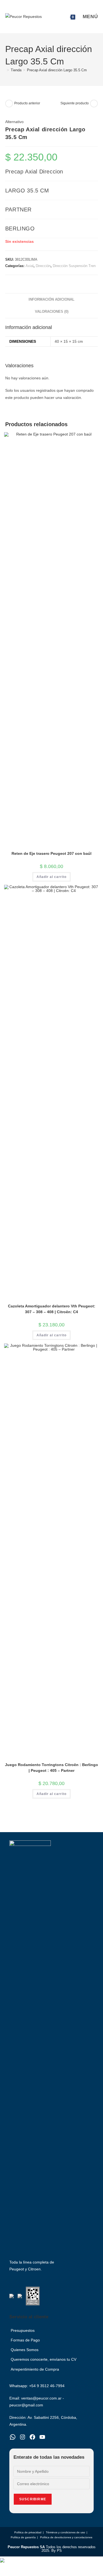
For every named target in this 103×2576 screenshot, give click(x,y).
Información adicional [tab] (51, 300)
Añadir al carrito (51, 877)
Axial (30, 266)
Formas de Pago (25, 2340)
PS (59, 2551)
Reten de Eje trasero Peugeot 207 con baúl (51, 853)
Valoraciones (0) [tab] (52, 312)
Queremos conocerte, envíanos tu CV (44, 2359)
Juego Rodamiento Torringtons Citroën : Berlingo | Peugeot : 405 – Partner (51, 1768)
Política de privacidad (28, 2532)
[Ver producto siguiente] (94, 104)
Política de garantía (23, 2537)
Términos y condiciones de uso (66, 2532)
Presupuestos (23, 2330)
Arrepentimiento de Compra (35, 2369)
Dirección (43, 266)
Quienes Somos (25, 2350)
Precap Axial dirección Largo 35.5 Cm (57, 70)
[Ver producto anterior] (9, 104)
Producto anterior (27, 103)
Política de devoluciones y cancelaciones (66, 2537)
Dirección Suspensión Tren (74, 266)
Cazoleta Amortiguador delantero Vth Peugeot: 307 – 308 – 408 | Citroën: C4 (52, 1309)
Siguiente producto (75, 103)
